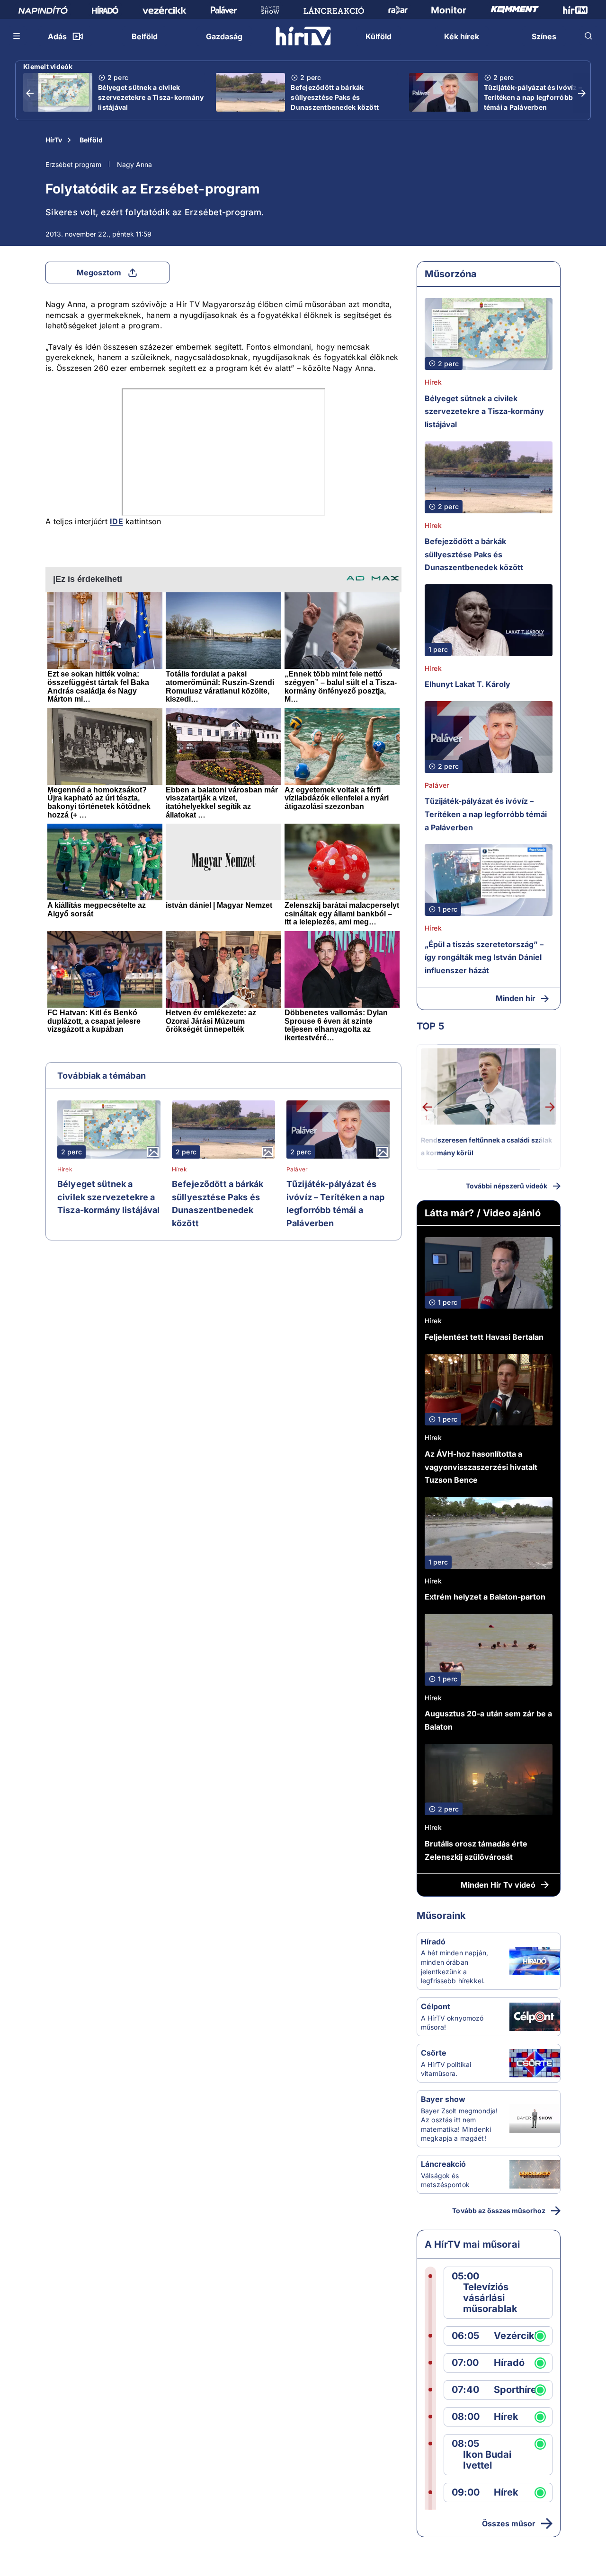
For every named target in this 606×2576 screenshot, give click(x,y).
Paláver (297, 1169)
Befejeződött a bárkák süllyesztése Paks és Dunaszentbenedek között (335, 97)
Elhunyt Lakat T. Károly (468, 684)
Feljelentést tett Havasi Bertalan (484, 1337)
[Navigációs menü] (17, 36)
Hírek (65, 1169)
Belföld (91, 140)
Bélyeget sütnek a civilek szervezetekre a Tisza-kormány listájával (151, 97)
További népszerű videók (507, 1186)
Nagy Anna (134, 164)
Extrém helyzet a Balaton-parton (485, 1597)
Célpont (436, 2006)
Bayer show (443, 2099)
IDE (116, 521)
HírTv (54, 140)
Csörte (434, 2053)
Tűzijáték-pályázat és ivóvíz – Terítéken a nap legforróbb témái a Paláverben (533, 97)
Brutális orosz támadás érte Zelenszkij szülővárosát (476, 1850)
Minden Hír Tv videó (498, 1885)
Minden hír (516, 998)
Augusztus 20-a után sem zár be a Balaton (488, 1720)
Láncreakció (443, 2164)
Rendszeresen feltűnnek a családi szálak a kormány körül (486, 1147)
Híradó (433, 1942)
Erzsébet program (73, 164)
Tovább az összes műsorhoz (499, 2211)
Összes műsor (509, 2523)
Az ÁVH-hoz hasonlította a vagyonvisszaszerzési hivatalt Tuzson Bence (481, 1467)
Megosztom (99, 273)
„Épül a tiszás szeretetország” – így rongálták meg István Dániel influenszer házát (484, 957)
